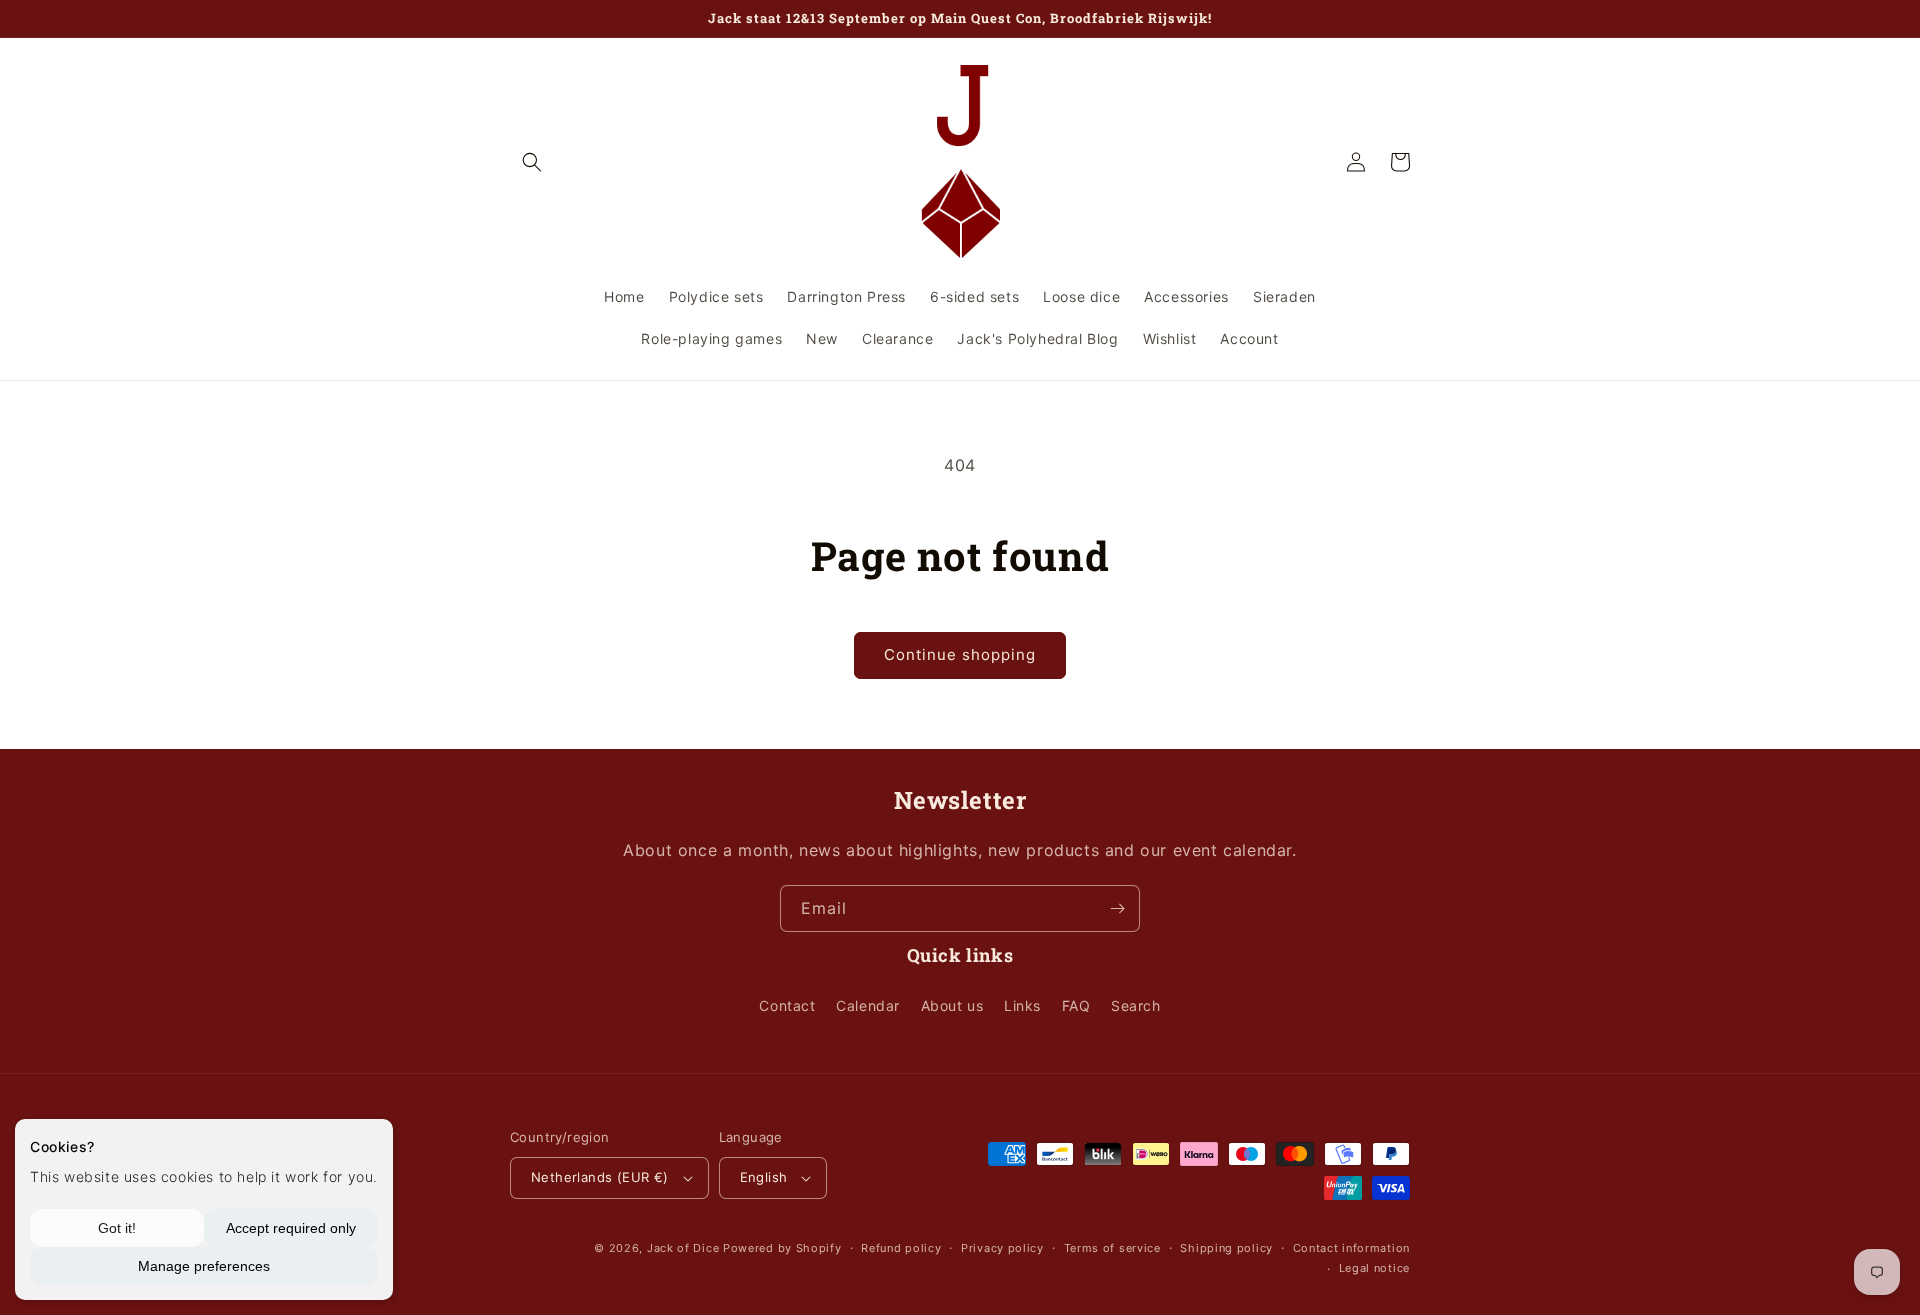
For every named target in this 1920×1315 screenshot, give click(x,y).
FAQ (1076, 1005)
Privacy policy (1002, 1248)
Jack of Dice (683, 1248)
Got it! (117, 1228)
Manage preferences (204, 1266)
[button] (532, 162)
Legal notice (1374, 1268)
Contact (787, 1005)
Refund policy (901, 1248)
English (764, 1177)
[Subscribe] (1117, 908)
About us (952, 1005)
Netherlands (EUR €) (600, 1177)
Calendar (868, 1005)
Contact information (1351, 1248)
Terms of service (1112, 1248)
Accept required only (291, 1228)
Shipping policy (1226, 1248)
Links (1022, 1005)
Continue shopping (960, 654)
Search (1136, 1005)
